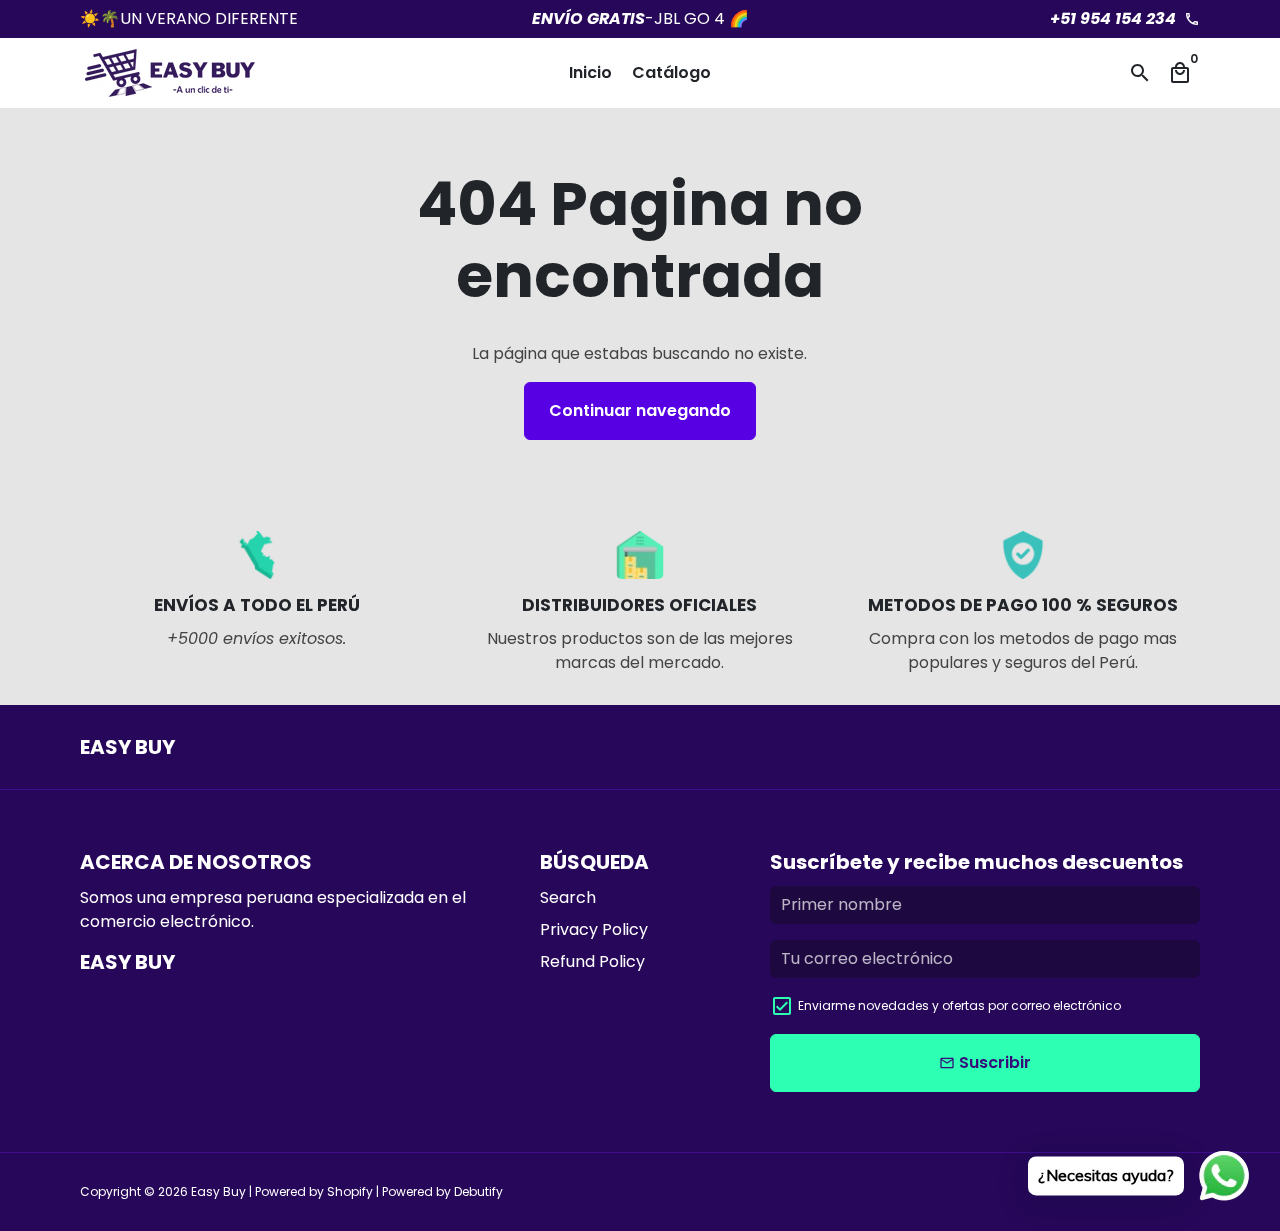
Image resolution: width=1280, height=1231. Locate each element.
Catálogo (671, 72)
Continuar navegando (640, 410)
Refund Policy (592, 961)
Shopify (350, 1191)
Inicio (590, 72)
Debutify (478, 1191)
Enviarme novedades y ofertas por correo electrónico (959, 1005)
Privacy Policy (594, 929)
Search (568, 897)
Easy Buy (218, 1191)
